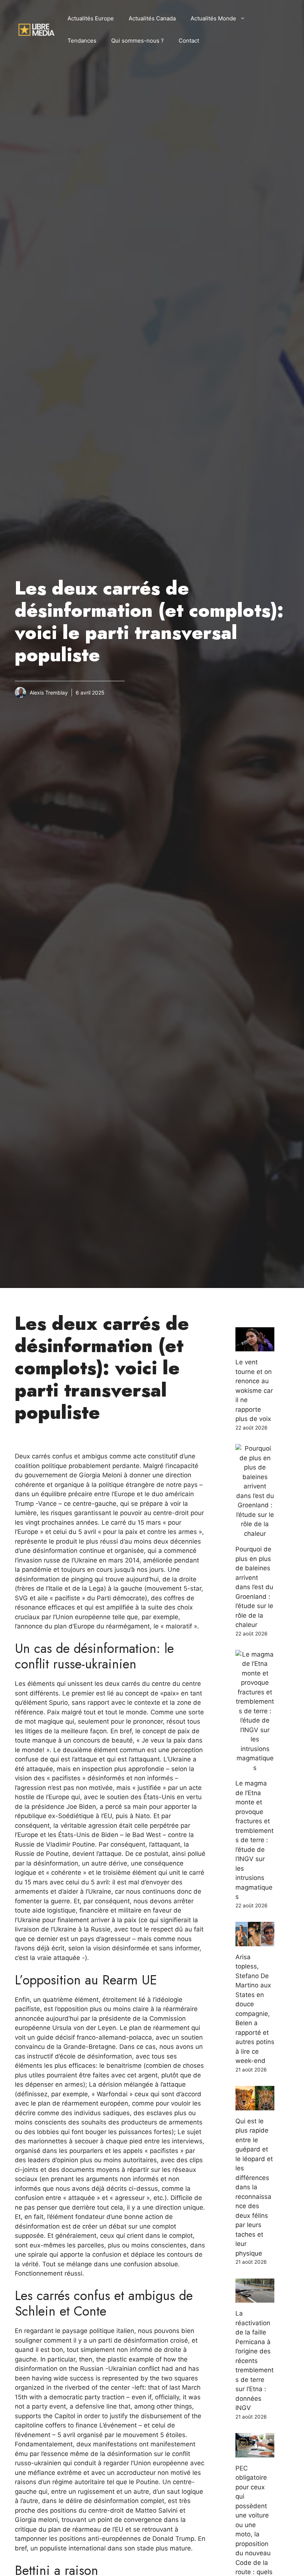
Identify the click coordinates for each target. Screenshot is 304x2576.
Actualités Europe (91, 18)
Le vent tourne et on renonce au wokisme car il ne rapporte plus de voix (254, 1390)
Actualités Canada (152, 18)
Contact (189, 41)
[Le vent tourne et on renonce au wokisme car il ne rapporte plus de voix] (255, 1347)
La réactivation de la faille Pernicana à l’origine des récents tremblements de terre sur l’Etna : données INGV (255, 2361)
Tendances (82, 41)
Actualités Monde (213, 18)
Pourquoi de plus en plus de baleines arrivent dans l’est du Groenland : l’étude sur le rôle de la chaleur (254, 1587)
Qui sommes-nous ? (138, 41)
